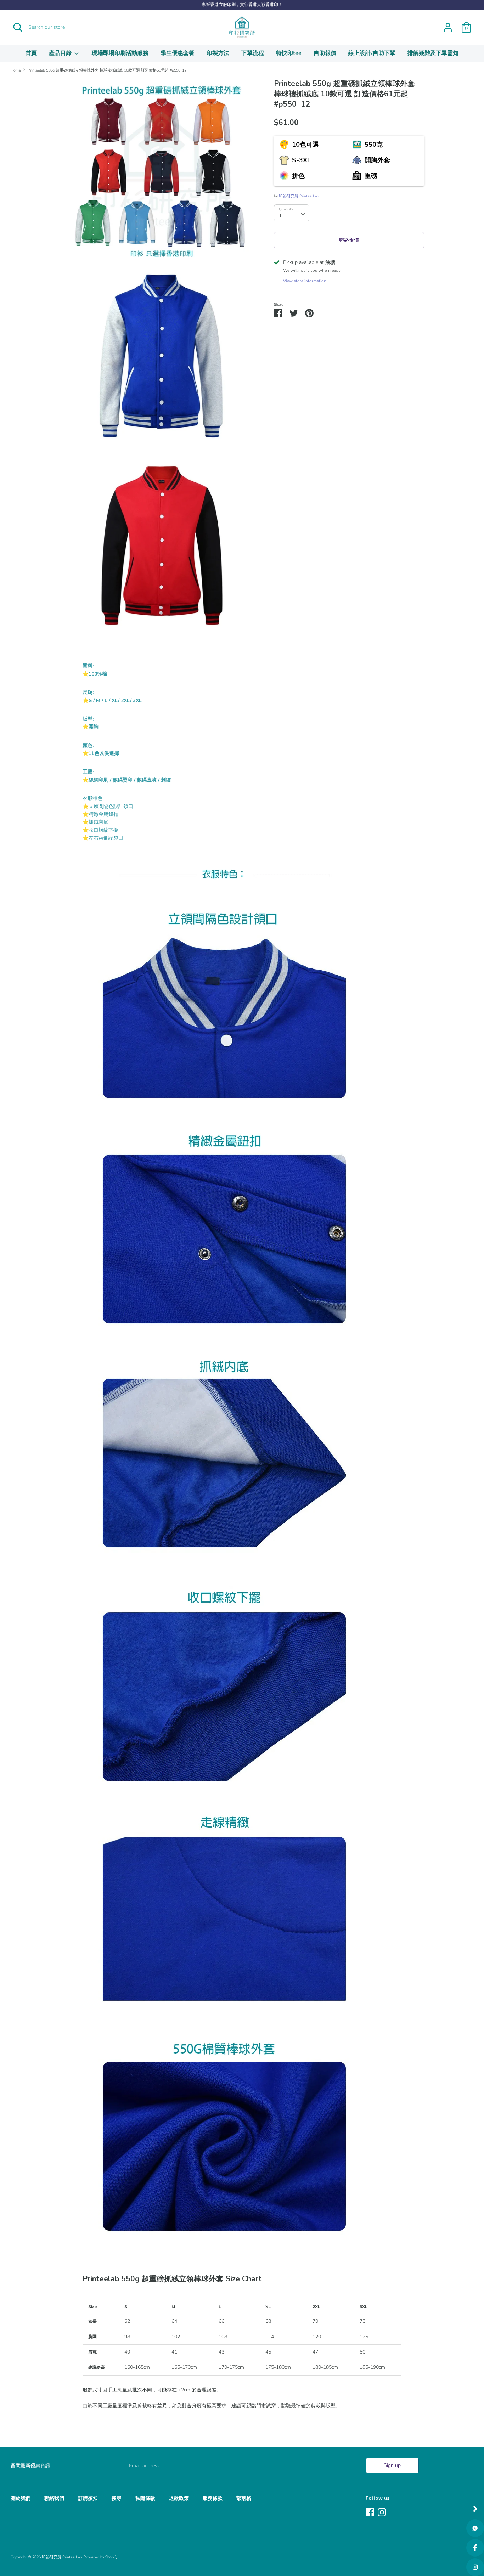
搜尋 (117, 2498)
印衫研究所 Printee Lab (299, 196)
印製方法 (218, 53)
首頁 (31, 53)
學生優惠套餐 (178, 53)
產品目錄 (61, 53)
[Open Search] (18, 27)
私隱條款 (145, 2498)
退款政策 (179, 2498)
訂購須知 (88, 2498)
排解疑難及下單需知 (433, 53)
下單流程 (253, 53)
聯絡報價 (349, 240)
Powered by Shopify (100, 2557)
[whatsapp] (475, 2528)
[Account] (448, 24)
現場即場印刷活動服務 (120, 53)
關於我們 (21, 2498)
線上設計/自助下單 (372, 53)
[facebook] (475, 2548)
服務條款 (213, 2498)
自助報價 (325, 53)
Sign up (392, 2465)
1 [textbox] (280, 216)
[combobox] (292, 213)
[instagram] (475, 2567)
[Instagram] (382, 2511)
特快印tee (289, 53)
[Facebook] (370, 2511)
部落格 (244, 2498)
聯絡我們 (54, 2498)
